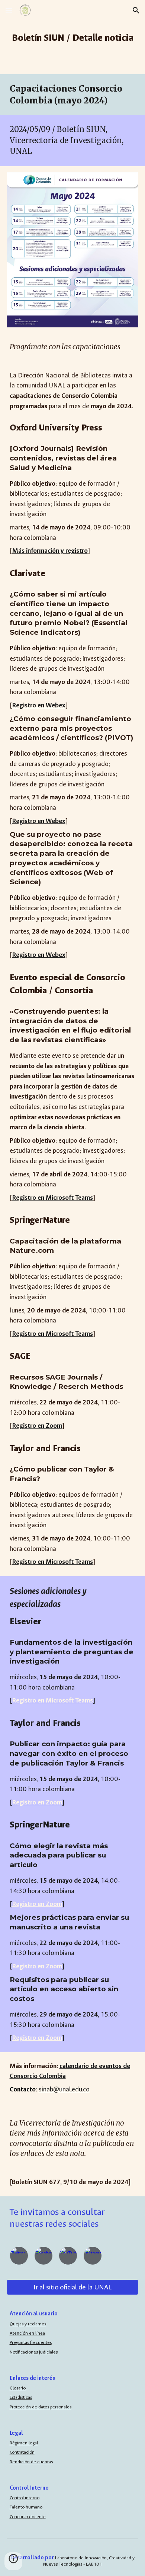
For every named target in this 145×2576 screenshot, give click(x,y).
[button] (9, 10)
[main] (73, 37)
